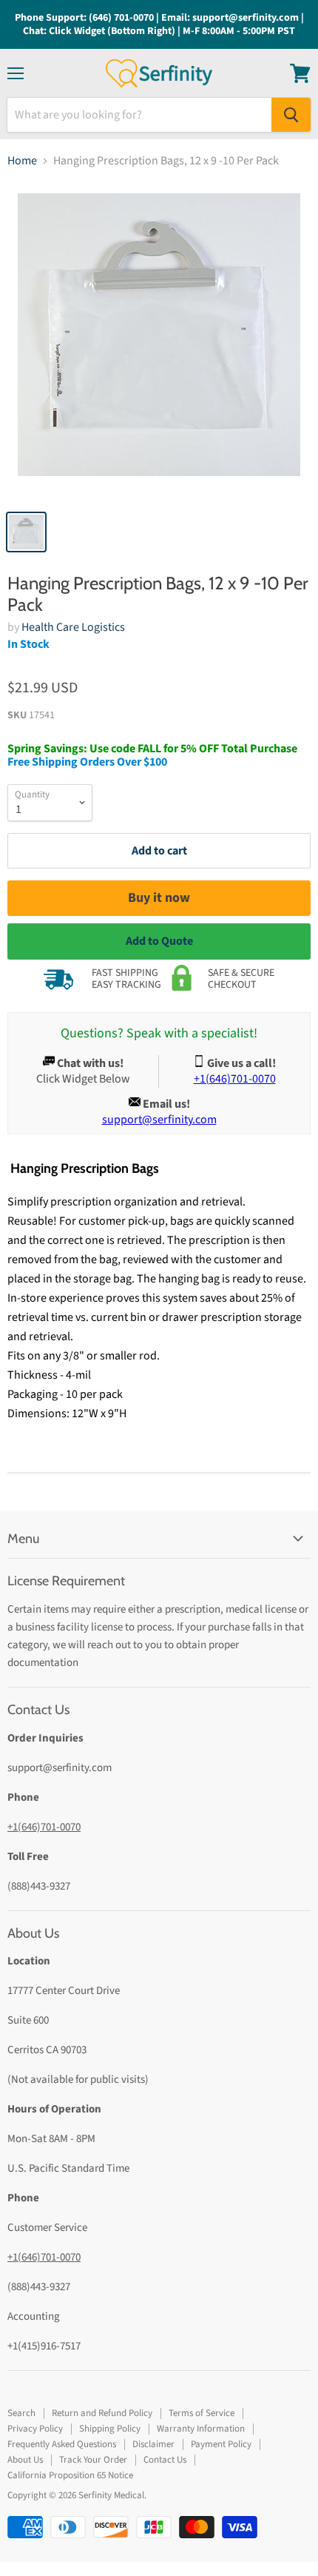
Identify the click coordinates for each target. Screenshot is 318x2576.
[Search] (291, 115)
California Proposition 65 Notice (70, 2475)
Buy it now (159, 898)
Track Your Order (93, 2460)
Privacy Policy (35, 2429)
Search (21, 2413)
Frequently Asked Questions (62, 2444)
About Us (25, 2460)
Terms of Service (202, 2413)
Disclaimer (153, 2444)
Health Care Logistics (73, 627)
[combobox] (139, 115)
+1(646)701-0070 (44, 1827)
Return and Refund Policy (102, 2413)
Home (22, 161)
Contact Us (165, 2460)
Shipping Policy (110, 2429)
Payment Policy (221, 2444)
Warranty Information (201, 2429)
